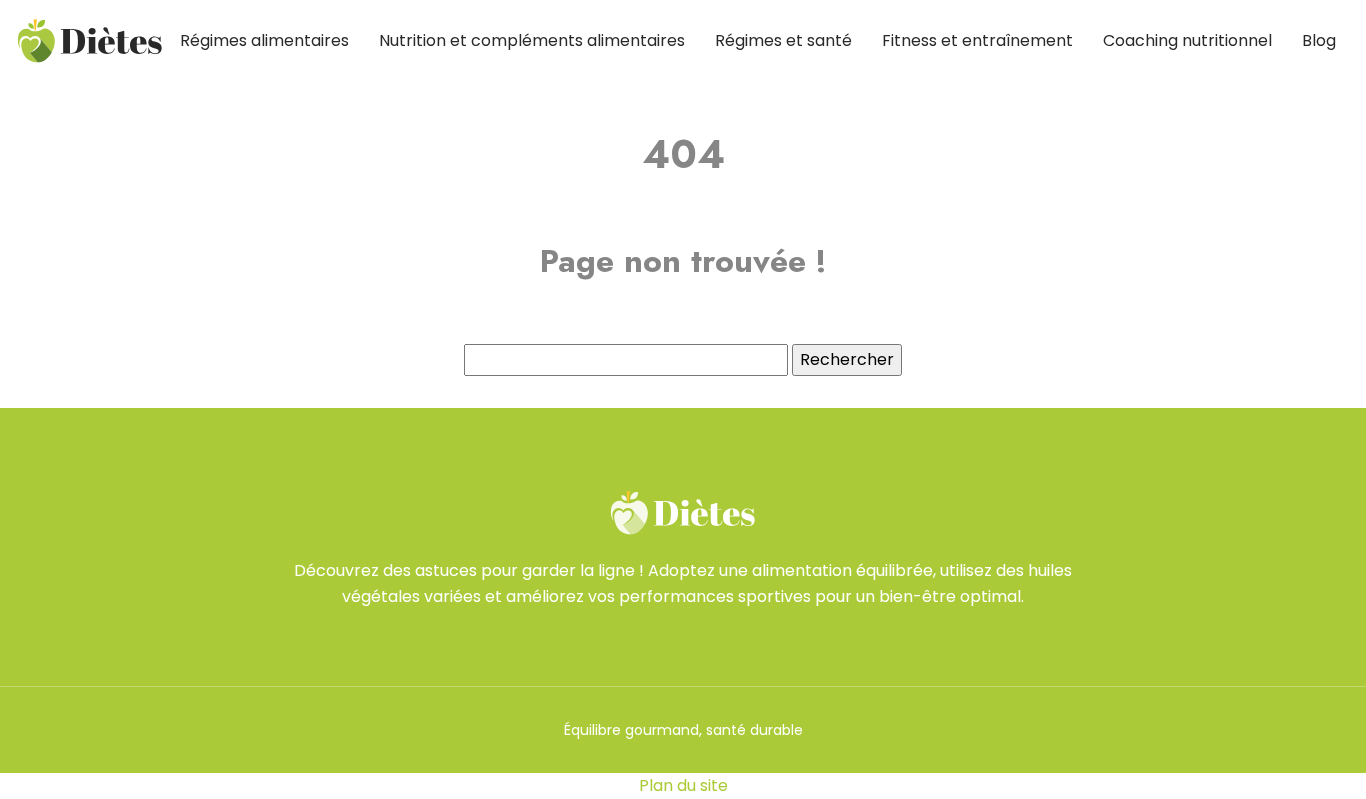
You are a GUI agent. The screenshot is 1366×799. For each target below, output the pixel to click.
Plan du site (683, 785)
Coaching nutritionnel (1187, 40)
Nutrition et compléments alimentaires (532, 40)
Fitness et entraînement (977, 40)
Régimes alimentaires (264, 40)
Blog (1319, 40)
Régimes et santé (783, 40)
